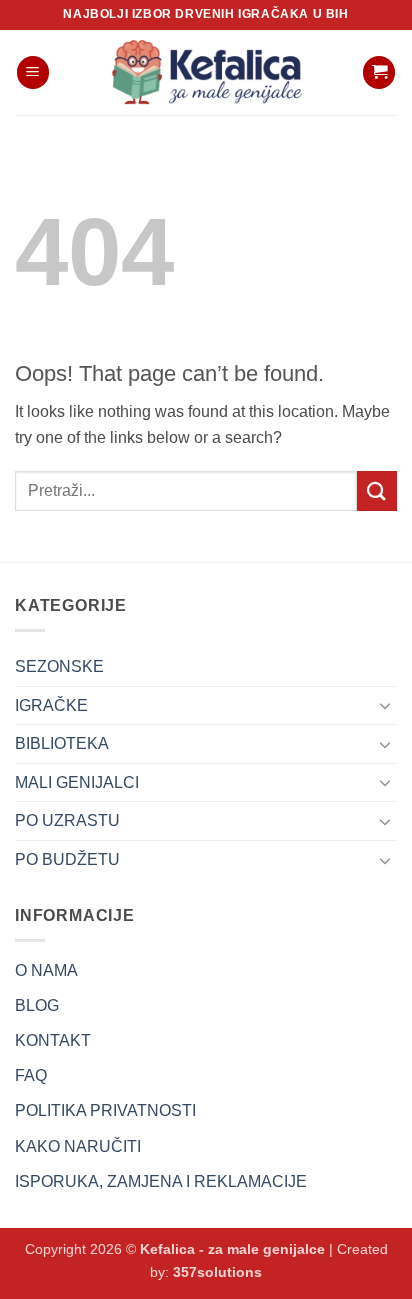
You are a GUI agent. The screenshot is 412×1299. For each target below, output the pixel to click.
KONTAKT (53, 1040)
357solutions (217, 1272)
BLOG (37, 1005)
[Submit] (377, 490)
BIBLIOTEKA (62, 743)
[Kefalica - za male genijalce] (206, 73)
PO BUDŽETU (67, 859)
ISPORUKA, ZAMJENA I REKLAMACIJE (161, 1181)
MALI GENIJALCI (77, 782)
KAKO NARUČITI (78, 1146)
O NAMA (46, 970)
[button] (33, 72)
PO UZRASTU (67, 820)
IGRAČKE (51, 705)
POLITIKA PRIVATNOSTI (105, 1110)
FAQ (31, 1075)
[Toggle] (385, 705)
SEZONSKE (59, 666)
